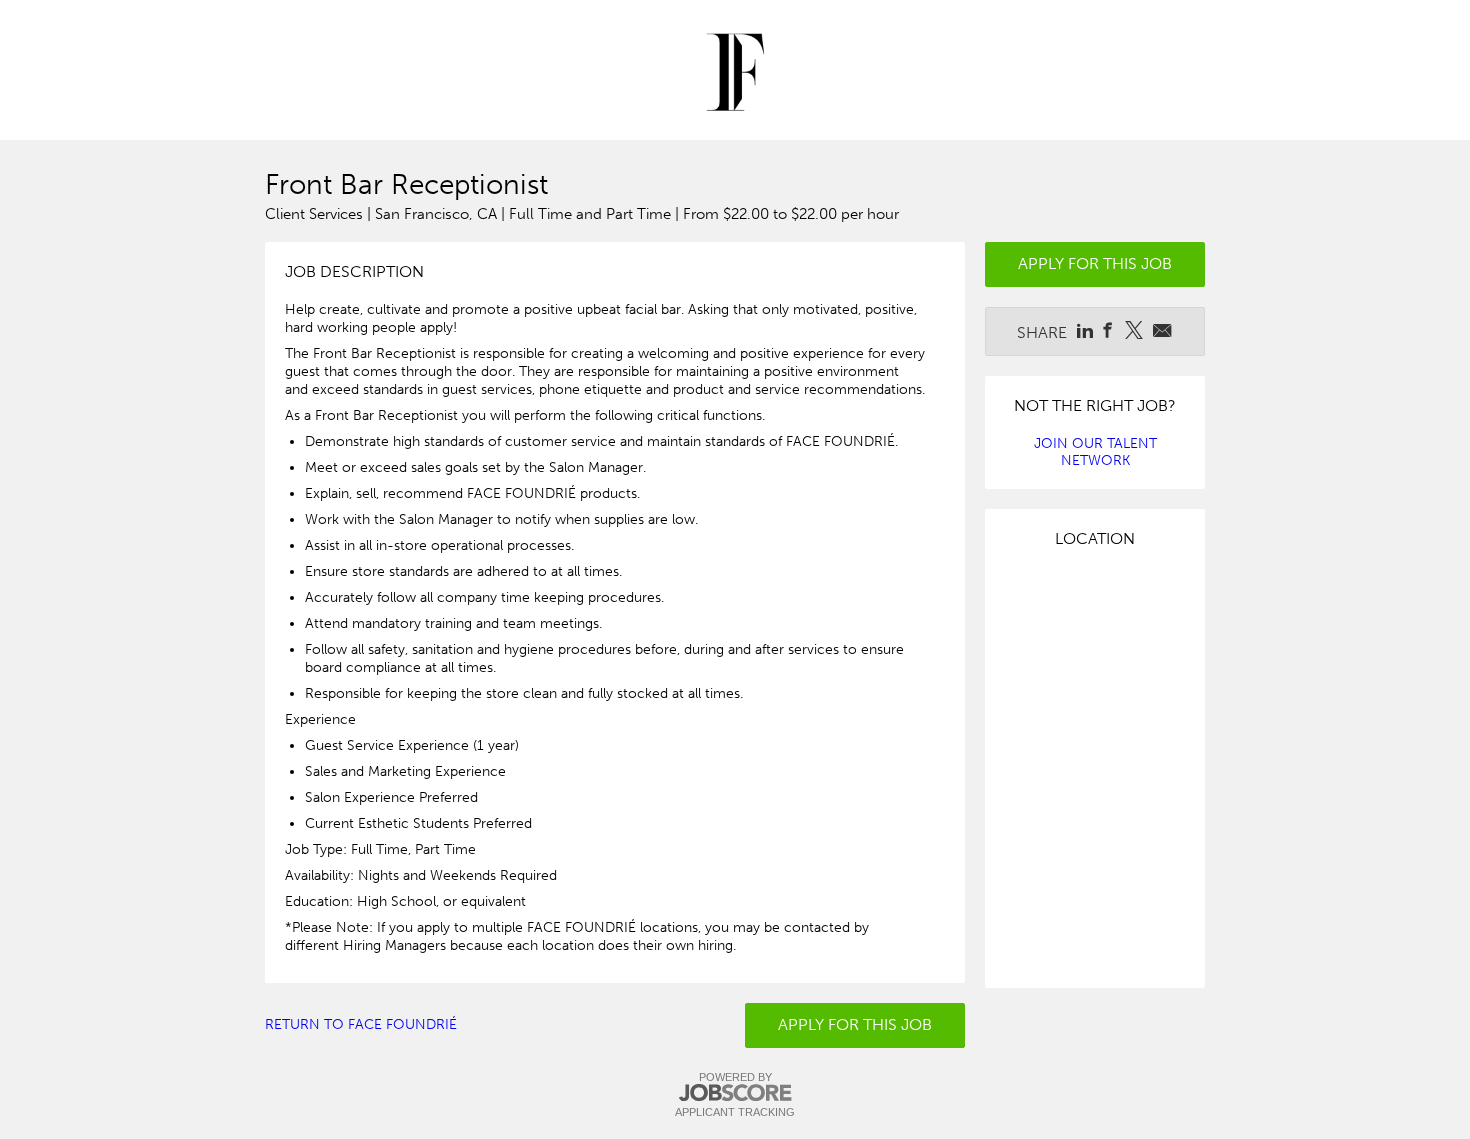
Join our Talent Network (1095, 452)
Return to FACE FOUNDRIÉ (361, 1024)
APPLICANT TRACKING (735, 1112)
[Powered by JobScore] (735, 1093)
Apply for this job (855, 1024)
